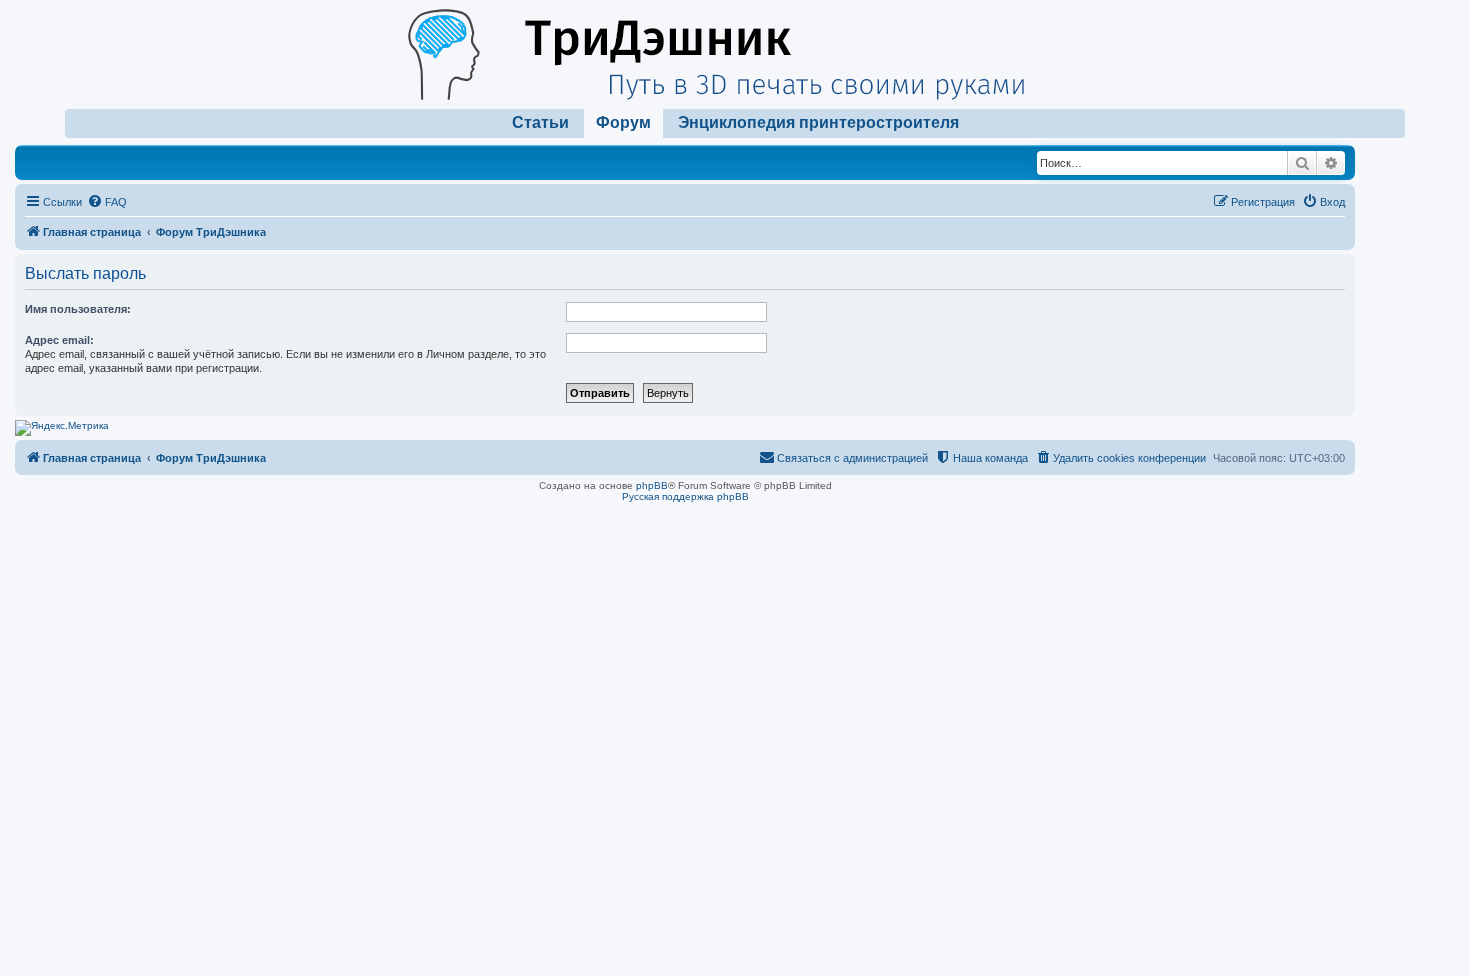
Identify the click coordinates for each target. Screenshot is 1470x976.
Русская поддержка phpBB (685, 496)
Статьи (540, 122)
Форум (623, 122)
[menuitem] (107, 202)
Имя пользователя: (78, 309)
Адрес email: (59, 340)
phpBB (652, 485)
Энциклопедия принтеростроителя (818, 122)
